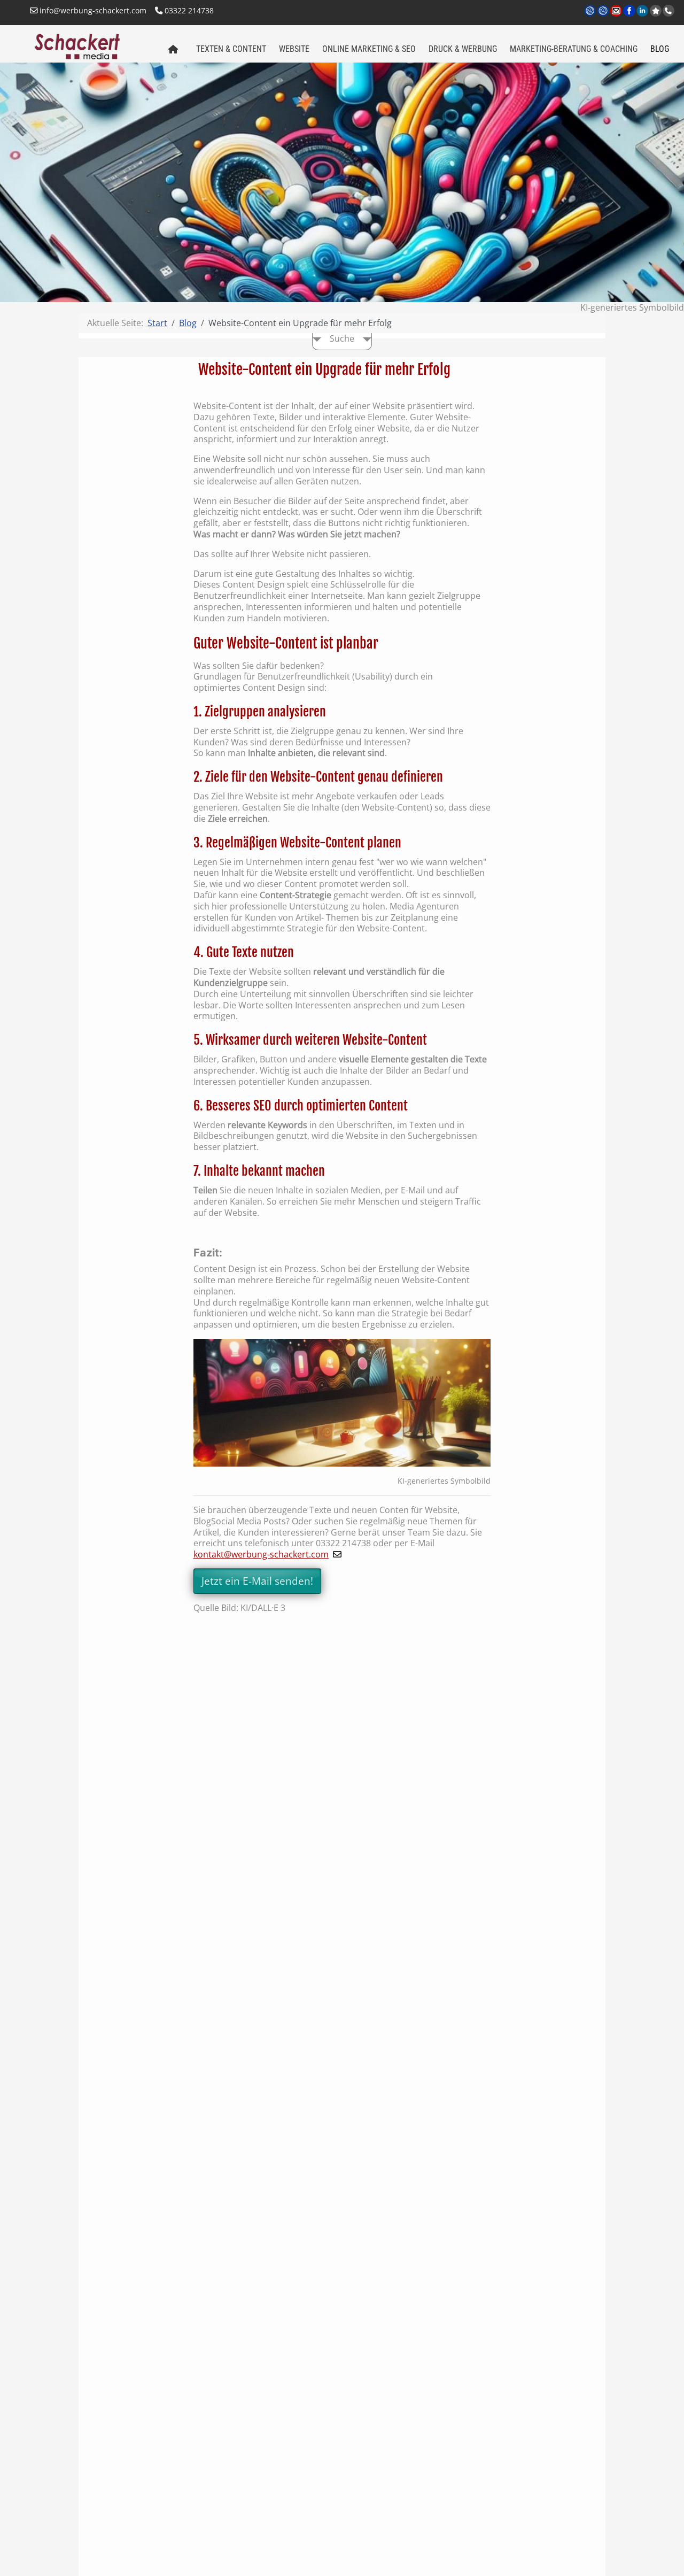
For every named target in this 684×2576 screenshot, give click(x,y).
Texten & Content (231, 49)
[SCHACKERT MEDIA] (92, 45)
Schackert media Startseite (173, 50)
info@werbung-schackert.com (92, 10)
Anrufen (669, 11)
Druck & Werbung (463, 49)
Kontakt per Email (617, 17)
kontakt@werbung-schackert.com (261, 1554)
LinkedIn (643, 17)
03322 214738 (188, 10)
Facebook (630, 17)
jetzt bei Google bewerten (656, 11)
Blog (660, 49)
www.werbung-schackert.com (591, 17)
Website (294, 49)
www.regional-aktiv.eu (604, 17)
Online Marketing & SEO (369, 49)
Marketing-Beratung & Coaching (574, 49)
